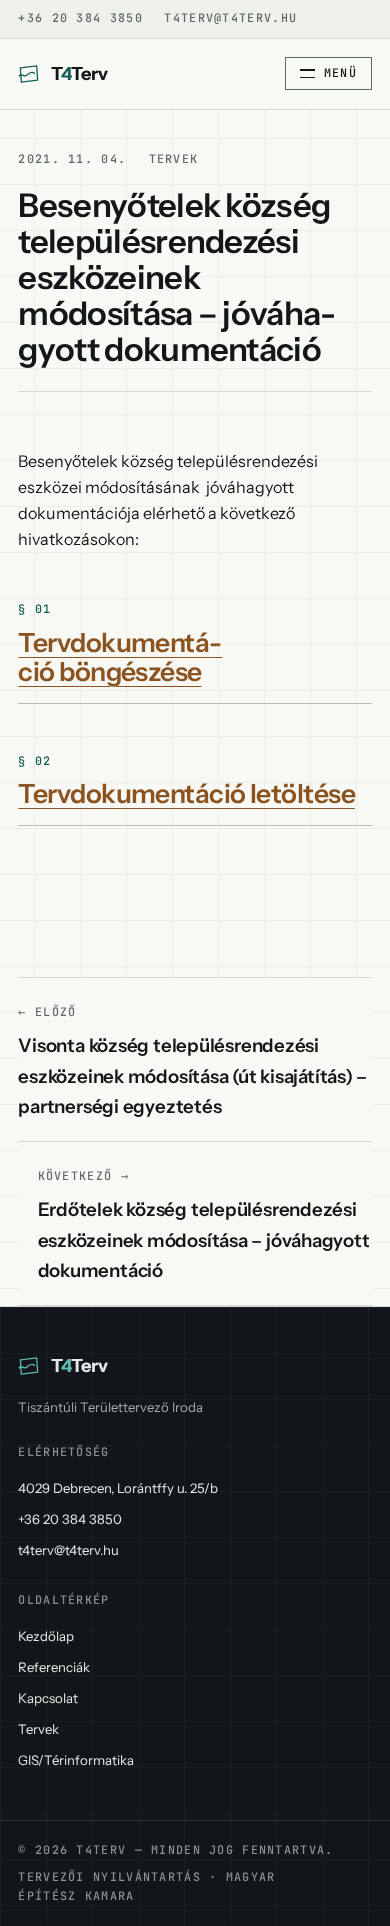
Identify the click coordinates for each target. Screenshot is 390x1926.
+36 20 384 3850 (80, 18)
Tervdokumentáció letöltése (186, 793)
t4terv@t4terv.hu (230, 18)
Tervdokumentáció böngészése (120, 657)
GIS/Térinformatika (76, 1760)
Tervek (38, 1729)
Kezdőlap (46, 1636)
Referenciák (54, 1667)
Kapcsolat (48, 1698)
